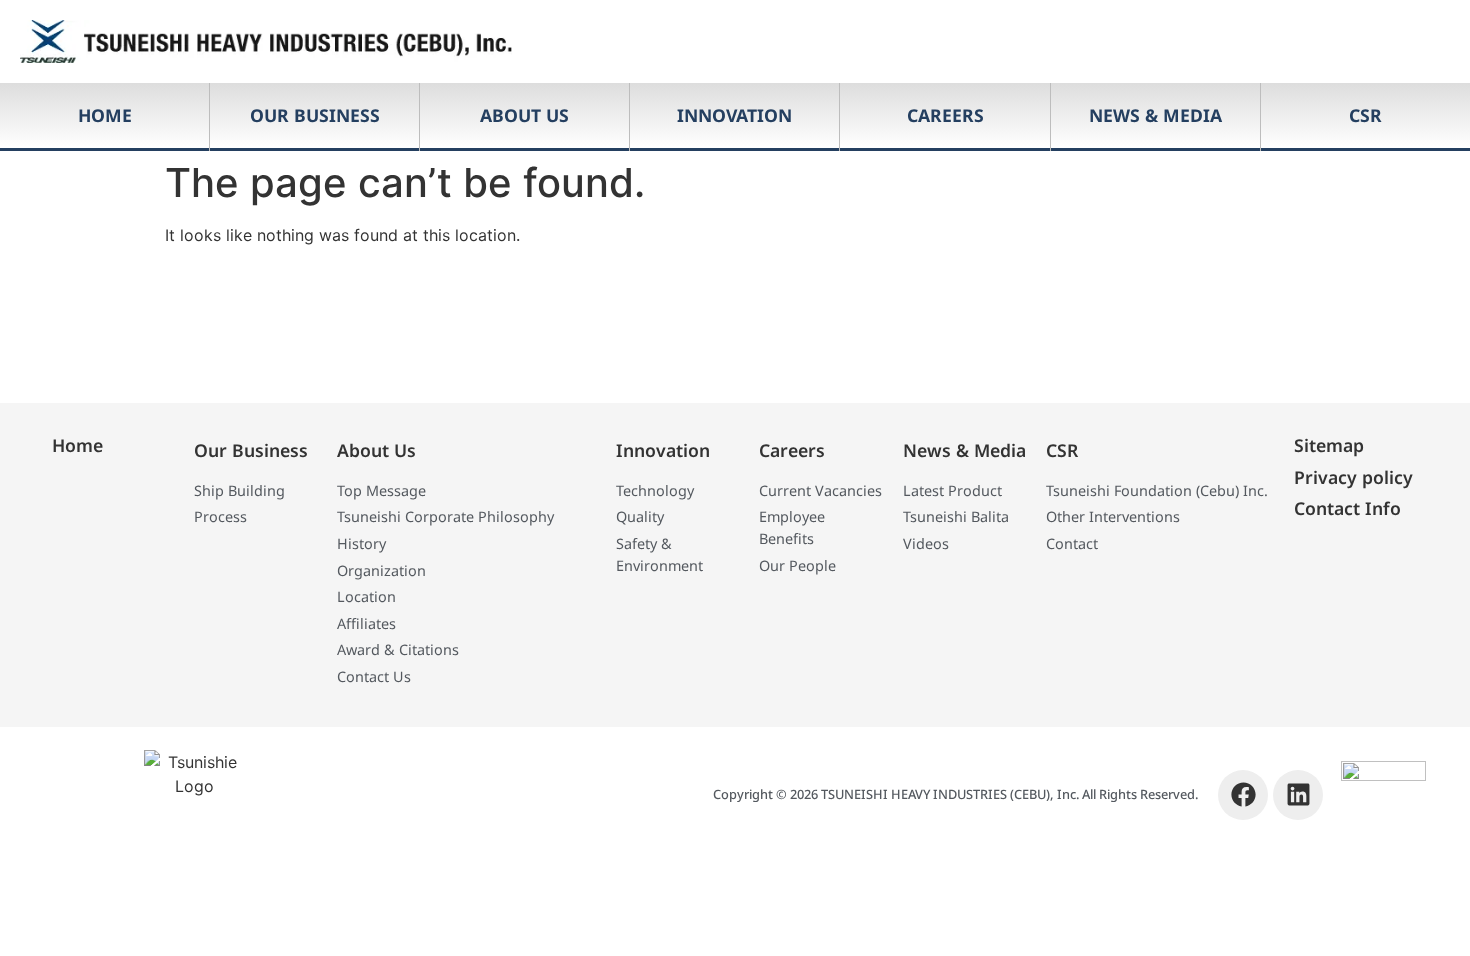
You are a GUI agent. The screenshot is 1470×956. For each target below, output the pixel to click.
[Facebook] (1243, 795)
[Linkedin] (1298, 795)
